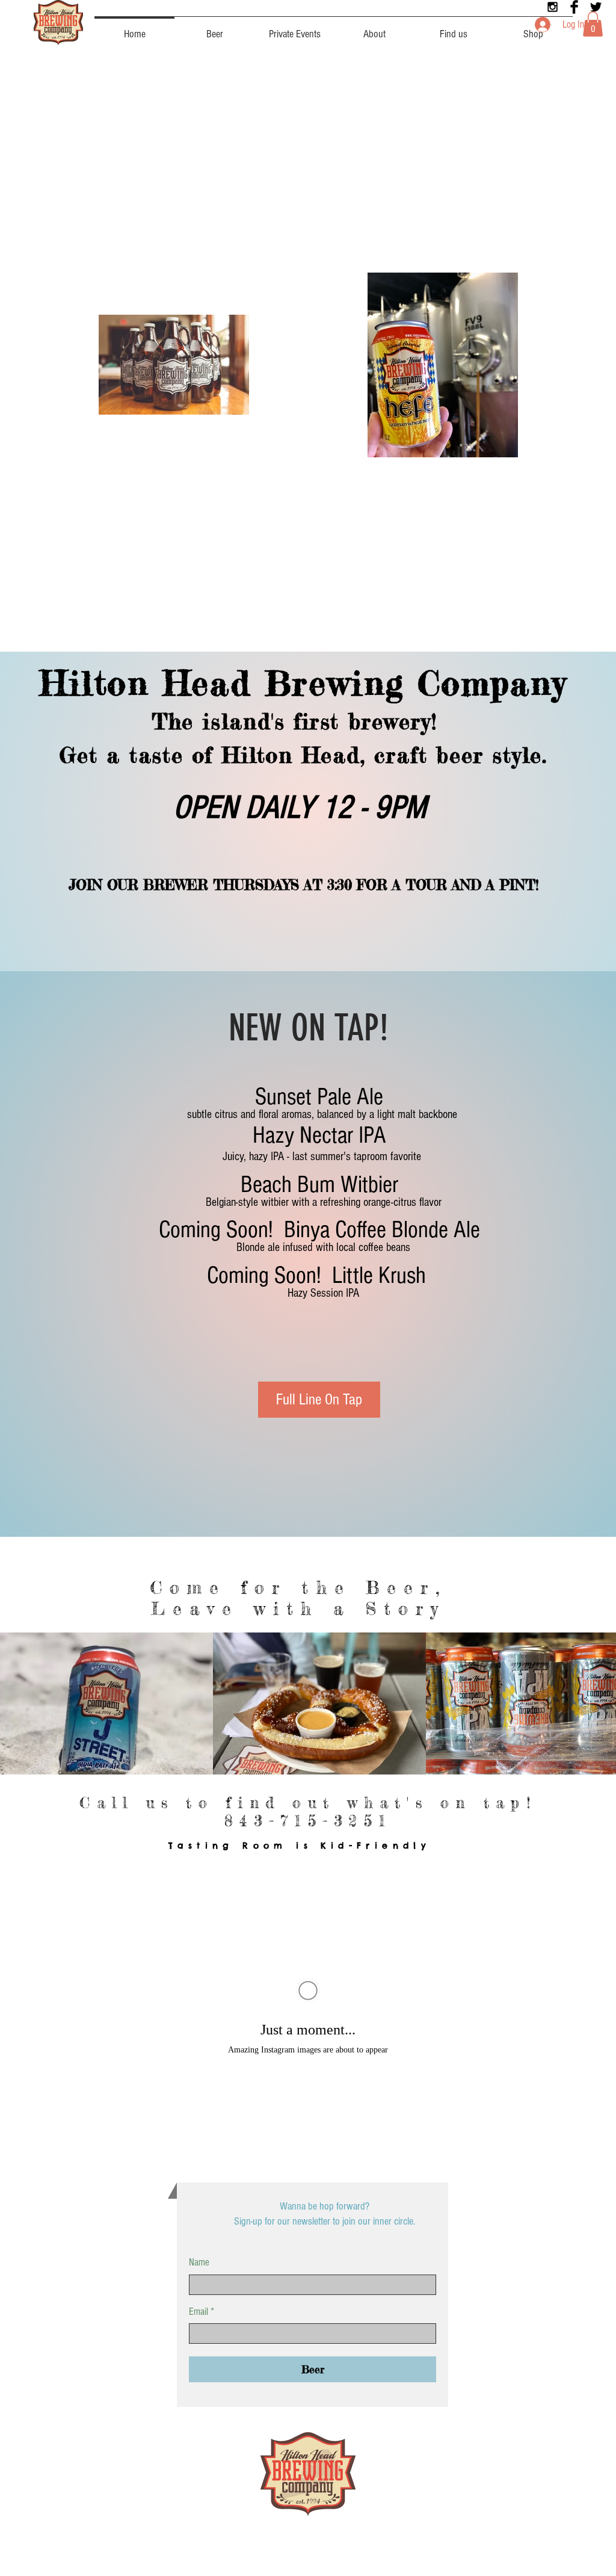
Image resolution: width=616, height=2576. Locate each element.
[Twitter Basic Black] (596, 7)
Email (199, 2312)
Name (199, 2262)
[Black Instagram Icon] (553, 7)
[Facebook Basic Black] (574, 7)
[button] (593, 24)
